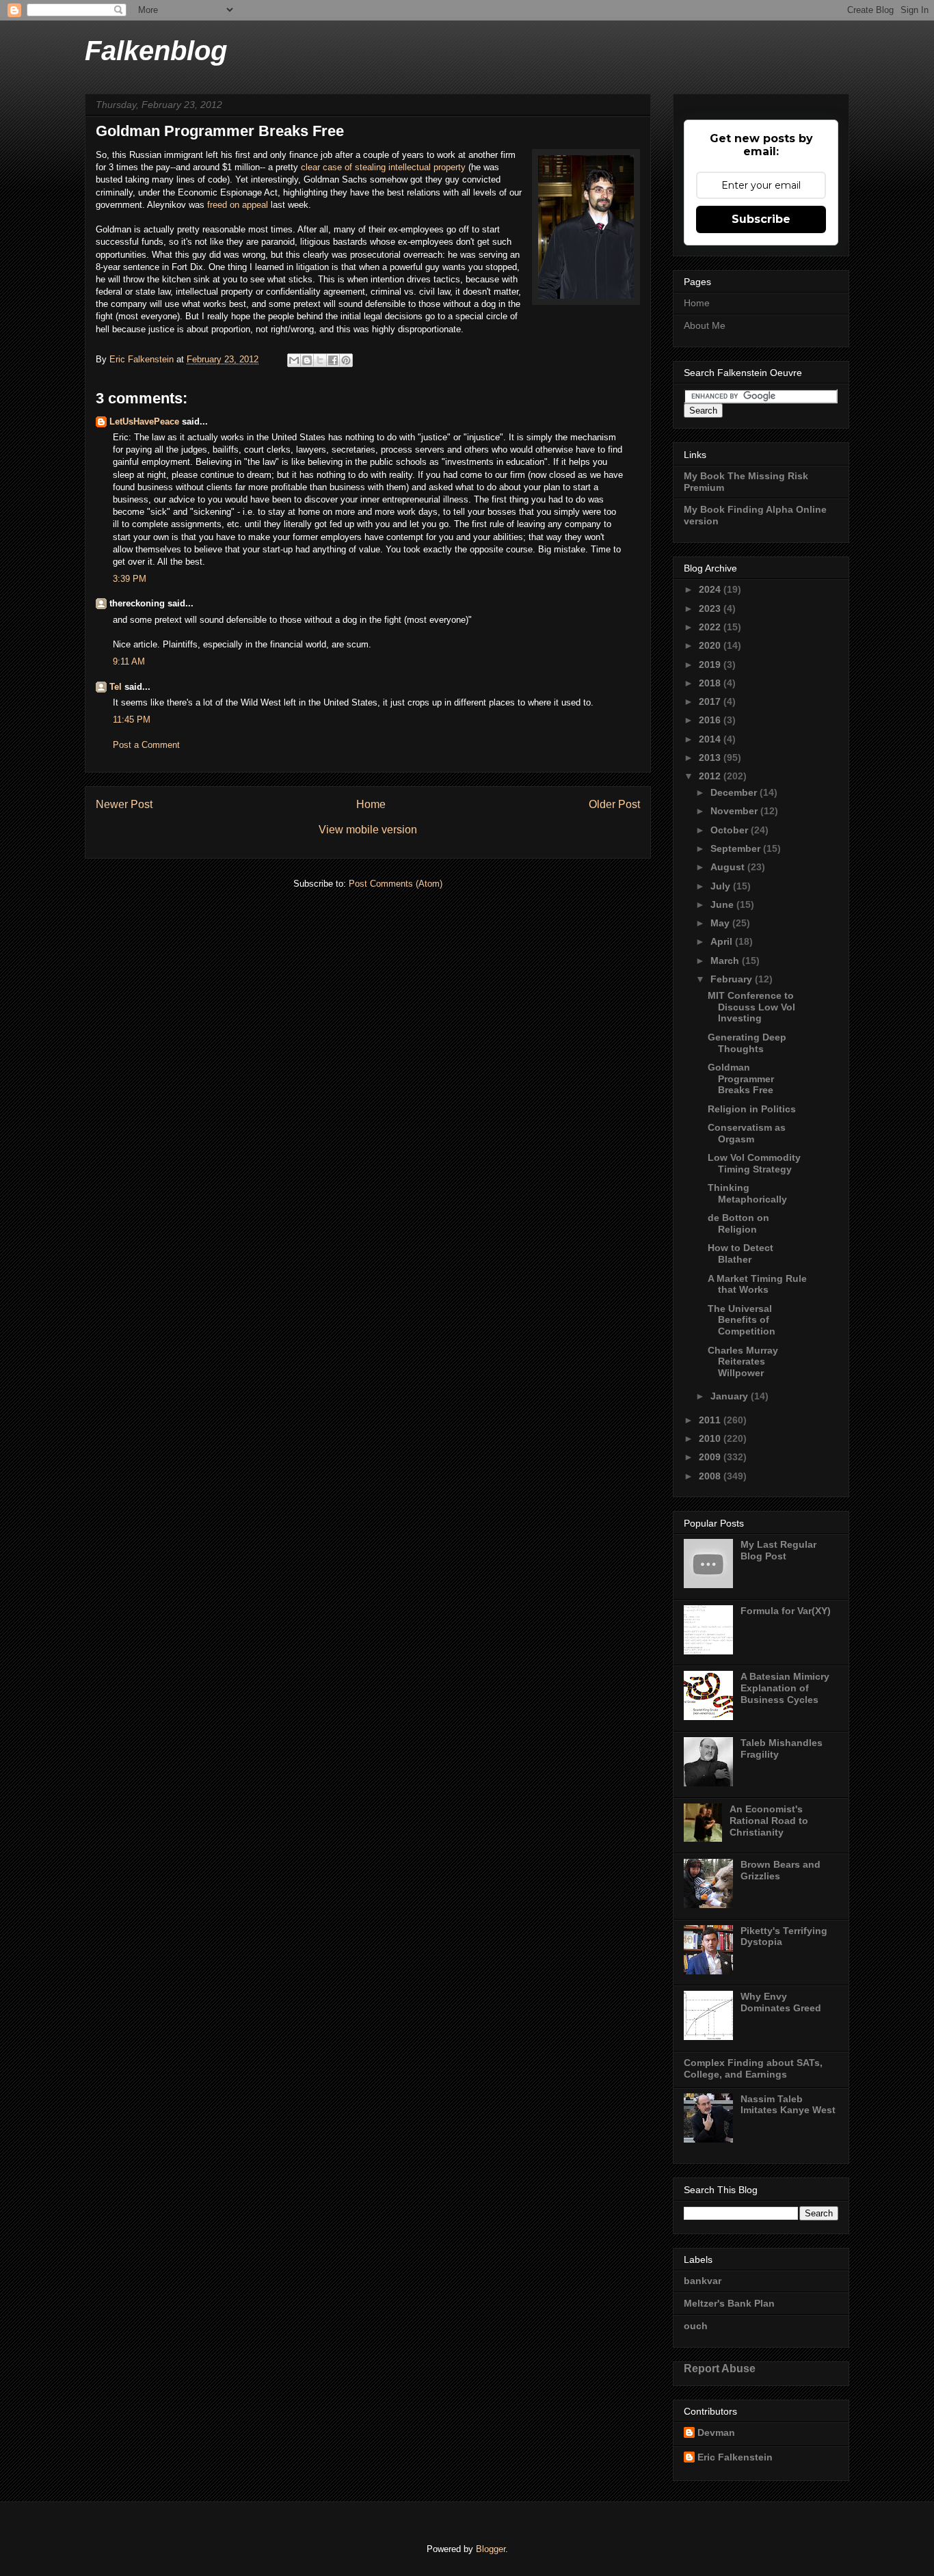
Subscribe (761, 219)
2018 (711, 683)
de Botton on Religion (738, 1223)
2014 (711, 739)
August (729, 867)
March (726, 961)
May (721, 923)
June (723, 904)
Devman (716, 2432)
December (735, 792)
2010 (711, 1438)
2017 (711, 701)
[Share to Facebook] (333, 360)
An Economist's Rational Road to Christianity (769, 1821)
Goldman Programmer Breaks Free (741, 1079)
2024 (711, 589)
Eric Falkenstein (735, 2457)
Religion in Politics (752, 1109)
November (735, 811)
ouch (696, 2326)
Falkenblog (156, 51)
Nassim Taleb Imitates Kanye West (788, 2105)
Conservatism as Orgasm (747, 1133)
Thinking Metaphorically (747, 1193)
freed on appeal (239, 205)
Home (371, 804)
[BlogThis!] (307, 360)
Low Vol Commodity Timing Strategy (754, 1163)
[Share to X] (320, 360)
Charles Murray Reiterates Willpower (743, 1362)
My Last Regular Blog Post (778, 1550)
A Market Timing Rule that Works (757, 1284)
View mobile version (368, 830)
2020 (711, 645)
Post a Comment (146, 745)
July (722, 886)
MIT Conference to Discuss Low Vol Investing (751, 1007)
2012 (711, 776)
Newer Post (124, 804)
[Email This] (294, 360)
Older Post (614, 804)
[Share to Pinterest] (346, 360)
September (737, 848)
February (733, 979)
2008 (711, 1476)
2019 (711, 665)
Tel (116, 687)
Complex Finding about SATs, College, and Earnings (753, 2068)
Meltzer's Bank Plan (729, 2303)
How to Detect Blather (740, 1253)
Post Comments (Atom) (396, 884)
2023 (711, 608)
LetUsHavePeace (144, 421)
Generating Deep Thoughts (747, 1043)
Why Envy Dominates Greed (781, 2002)
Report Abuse (720, 2368)
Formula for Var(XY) (786, 1611)
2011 (711, 1420)
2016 (711, 720)
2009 (711, 1457)
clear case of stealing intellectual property (383, 167)
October (731, 830)
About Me (705, 325)
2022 (711, 627)
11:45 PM (132, 720)
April (723, 941)
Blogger (491, 2549)
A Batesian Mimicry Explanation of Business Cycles (785, 1688)
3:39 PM (130, 579)
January (731, 1396)
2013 (711, 757)
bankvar (703, 2281)
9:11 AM (129, 661)
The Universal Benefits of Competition (742, 1320)
